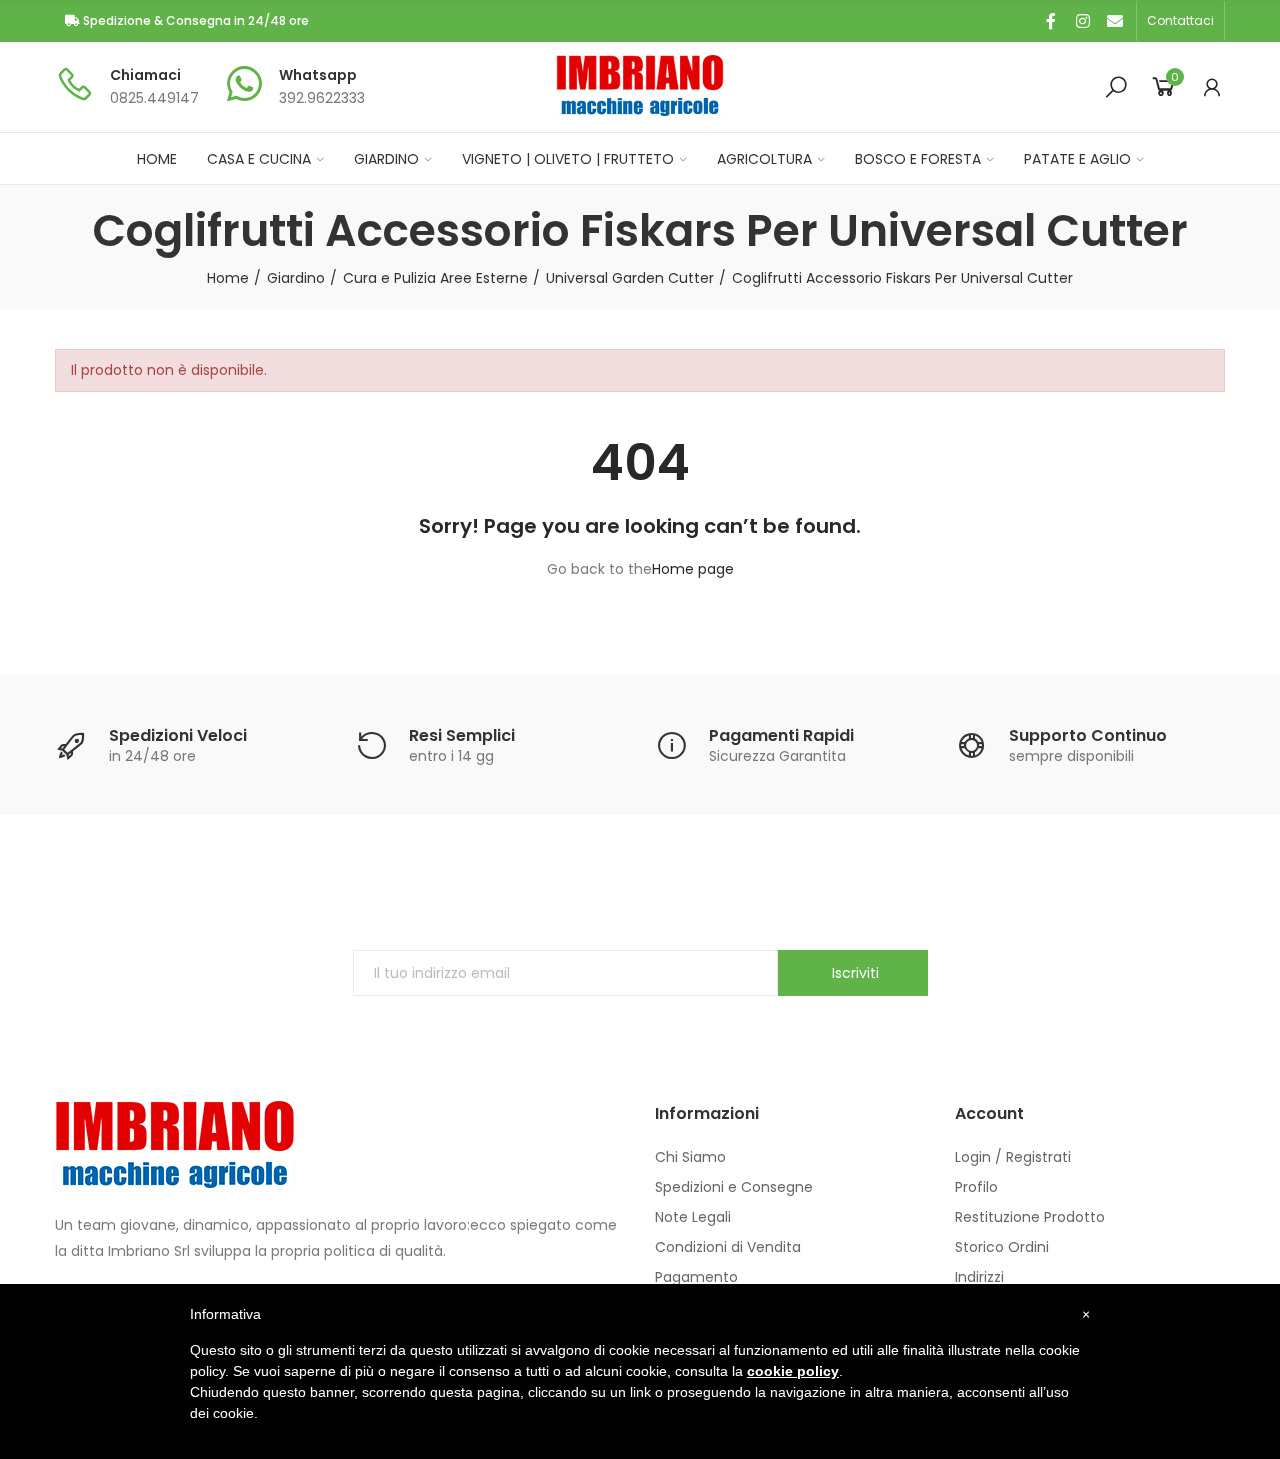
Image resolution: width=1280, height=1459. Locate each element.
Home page (693, 569)
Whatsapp (318, 75)
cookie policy (793, 1371)
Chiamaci (145, 75)
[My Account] (1212, 87)
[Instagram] (1083, 21)
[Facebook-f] (1051, 21)
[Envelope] (1115, 21)
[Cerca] (1116, 87)
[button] (1180, 21)
